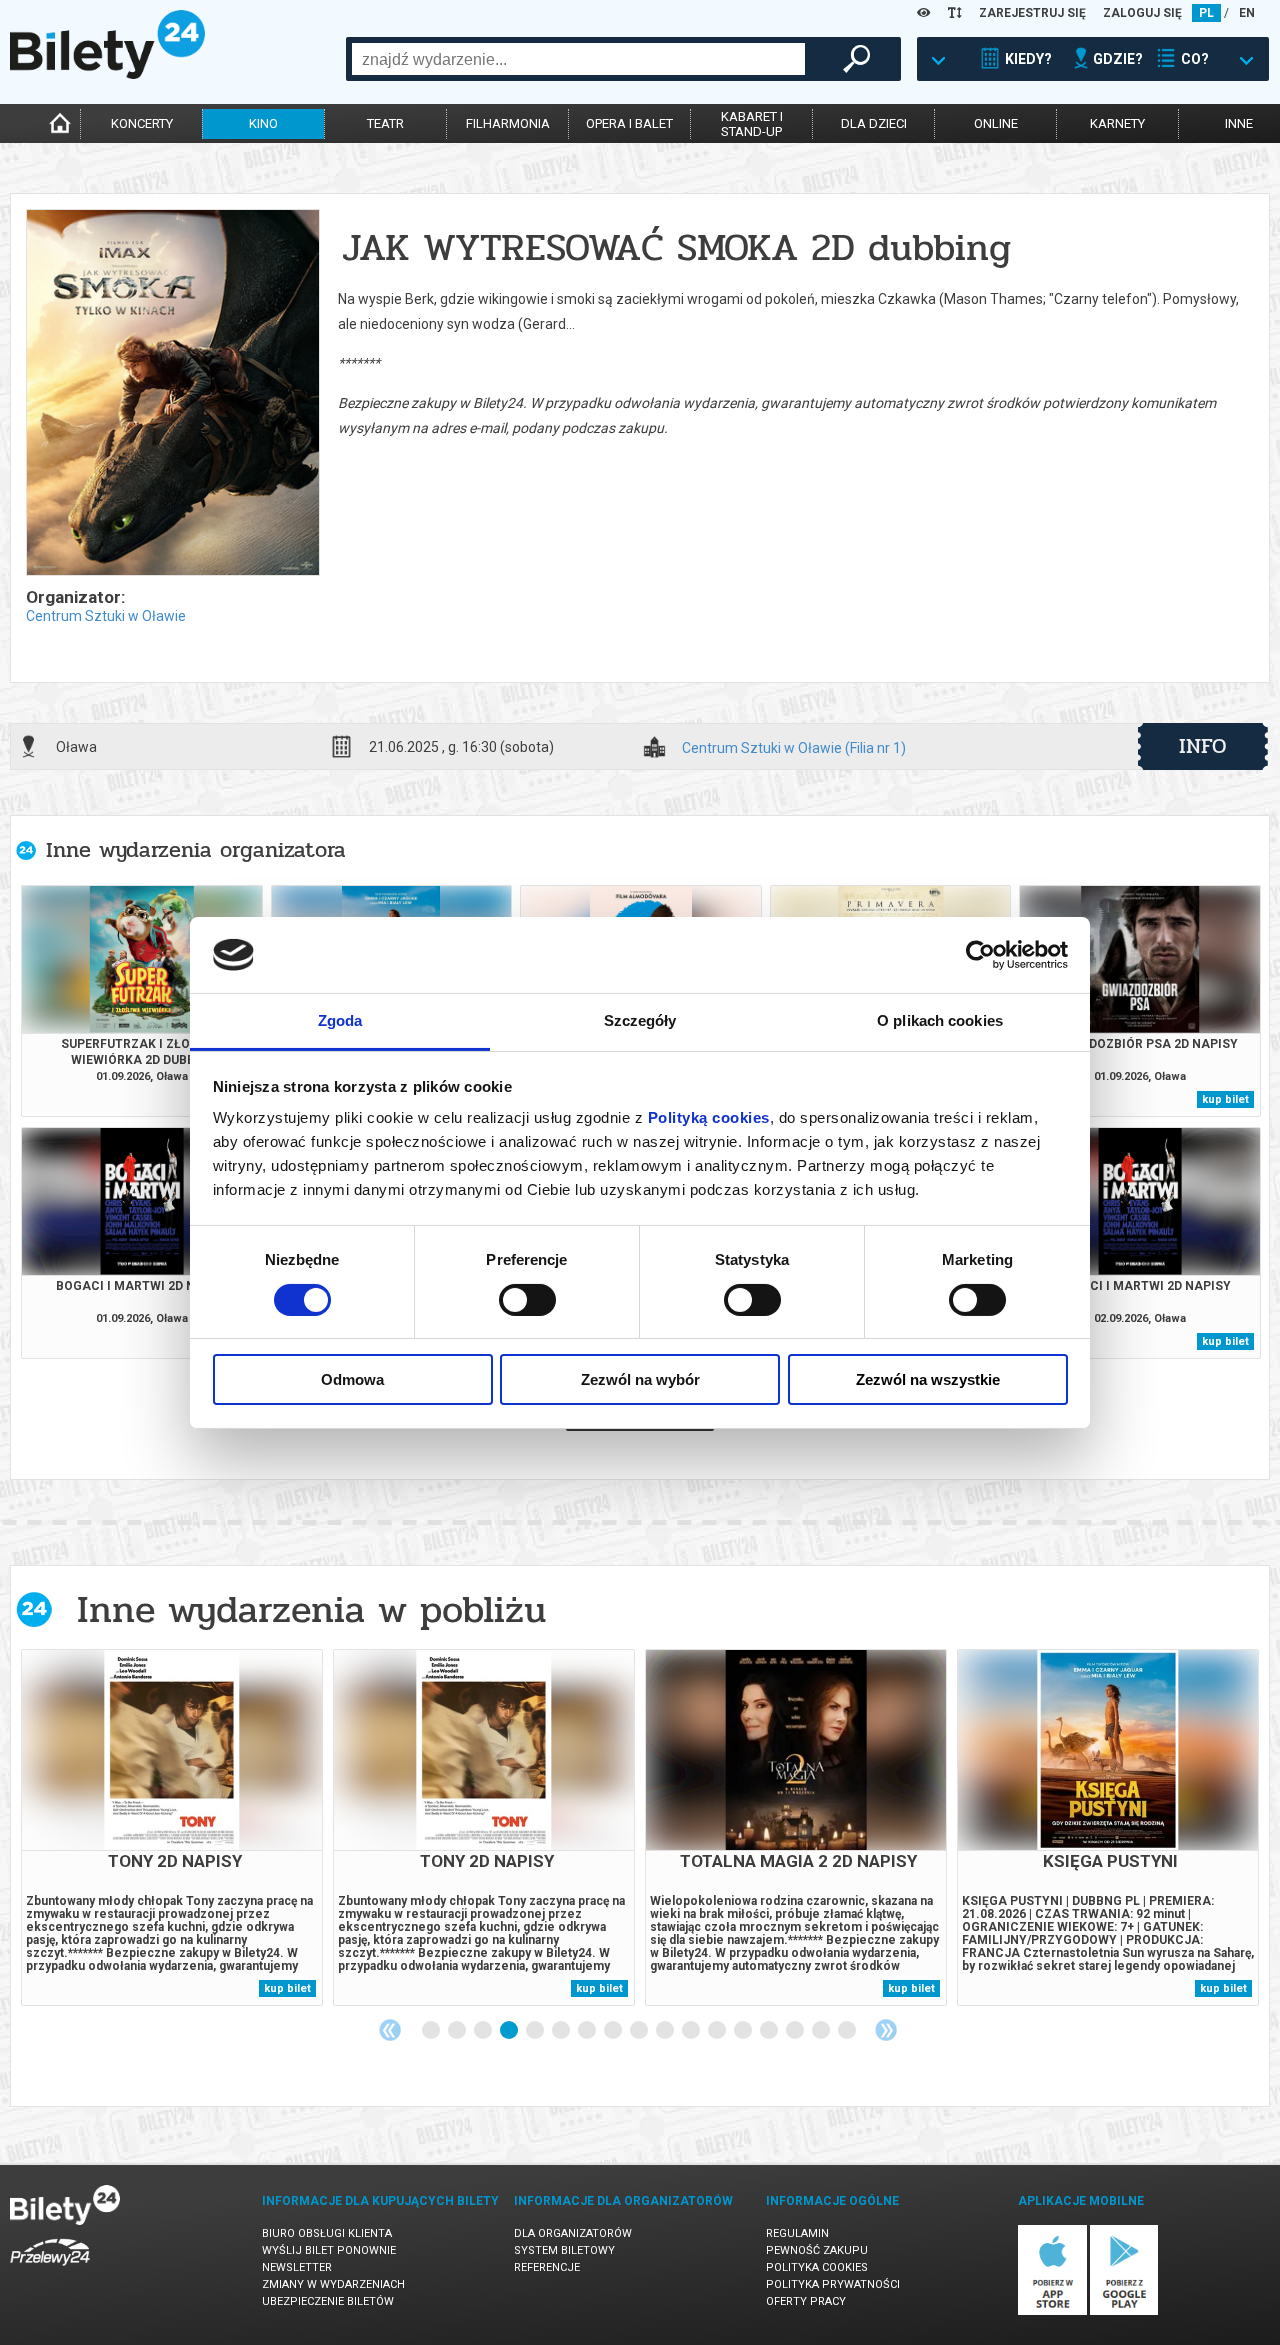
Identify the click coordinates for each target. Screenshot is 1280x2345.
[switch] (527, 1300)
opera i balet (629, 123)
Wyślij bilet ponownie (329, 2250)
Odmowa (352, 1379)
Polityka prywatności (833, 2284)
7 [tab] (588, 2031)
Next (886, 2030)
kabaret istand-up (752, 124)
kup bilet (1225, 1099)
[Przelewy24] (50, 2269)
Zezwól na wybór (640, 1379)
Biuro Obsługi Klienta (327, 2233)
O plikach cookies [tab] (940, 1020)
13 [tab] (744, 2031)
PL (1206, 13)
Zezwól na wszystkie (928, 1379)
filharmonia (508, 123)
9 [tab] (640, 2031)
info (1203, 746)
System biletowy (564, 2250)
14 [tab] (770, 2031)
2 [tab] (458, 2031)
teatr (385, 123)
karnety (1117, 123)
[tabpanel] (172, 1827)
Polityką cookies (709, 1117)
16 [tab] (822, 2031)
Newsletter (297, 2267)
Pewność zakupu (817, 2250)
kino (263, 123)
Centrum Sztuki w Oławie (106, 616)
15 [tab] (796, 2031)
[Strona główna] (107, 74)
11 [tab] (692, 2031)
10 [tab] (666, 2031)
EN (1247, 13)
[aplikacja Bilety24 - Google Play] (1124, 2311)
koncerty (142, 123)
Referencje (547, 2267)
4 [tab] (510, 2031)
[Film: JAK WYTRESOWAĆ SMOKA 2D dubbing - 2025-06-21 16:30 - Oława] (172, 394)
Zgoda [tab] (340, 1020)
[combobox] (578, 59)
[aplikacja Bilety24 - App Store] (1052, 2311)
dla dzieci (874, 123)
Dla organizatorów (573, 2233)
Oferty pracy (806, 2301)
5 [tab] (536, 2031)
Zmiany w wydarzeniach (333, 2284)
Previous (390, 2030)
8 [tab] (614, 2031)
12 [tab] (718, 2031)
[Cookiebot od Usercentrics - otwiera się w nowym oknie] (980, 955)
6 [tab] (562, 2031)
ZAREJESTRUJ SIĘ (1032, 13)
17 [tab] (848, 2031)
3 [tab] (484, 2031)
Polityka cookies (817, 2267)
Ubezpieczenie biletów (328, 2301)
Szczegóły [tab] (640, 1020)
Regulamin (797, 2233)
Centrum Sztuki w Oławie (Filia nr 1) (794, 748)
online (996, 123)
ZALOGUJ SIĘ (1142, 13)
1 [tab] (432, 2031)
